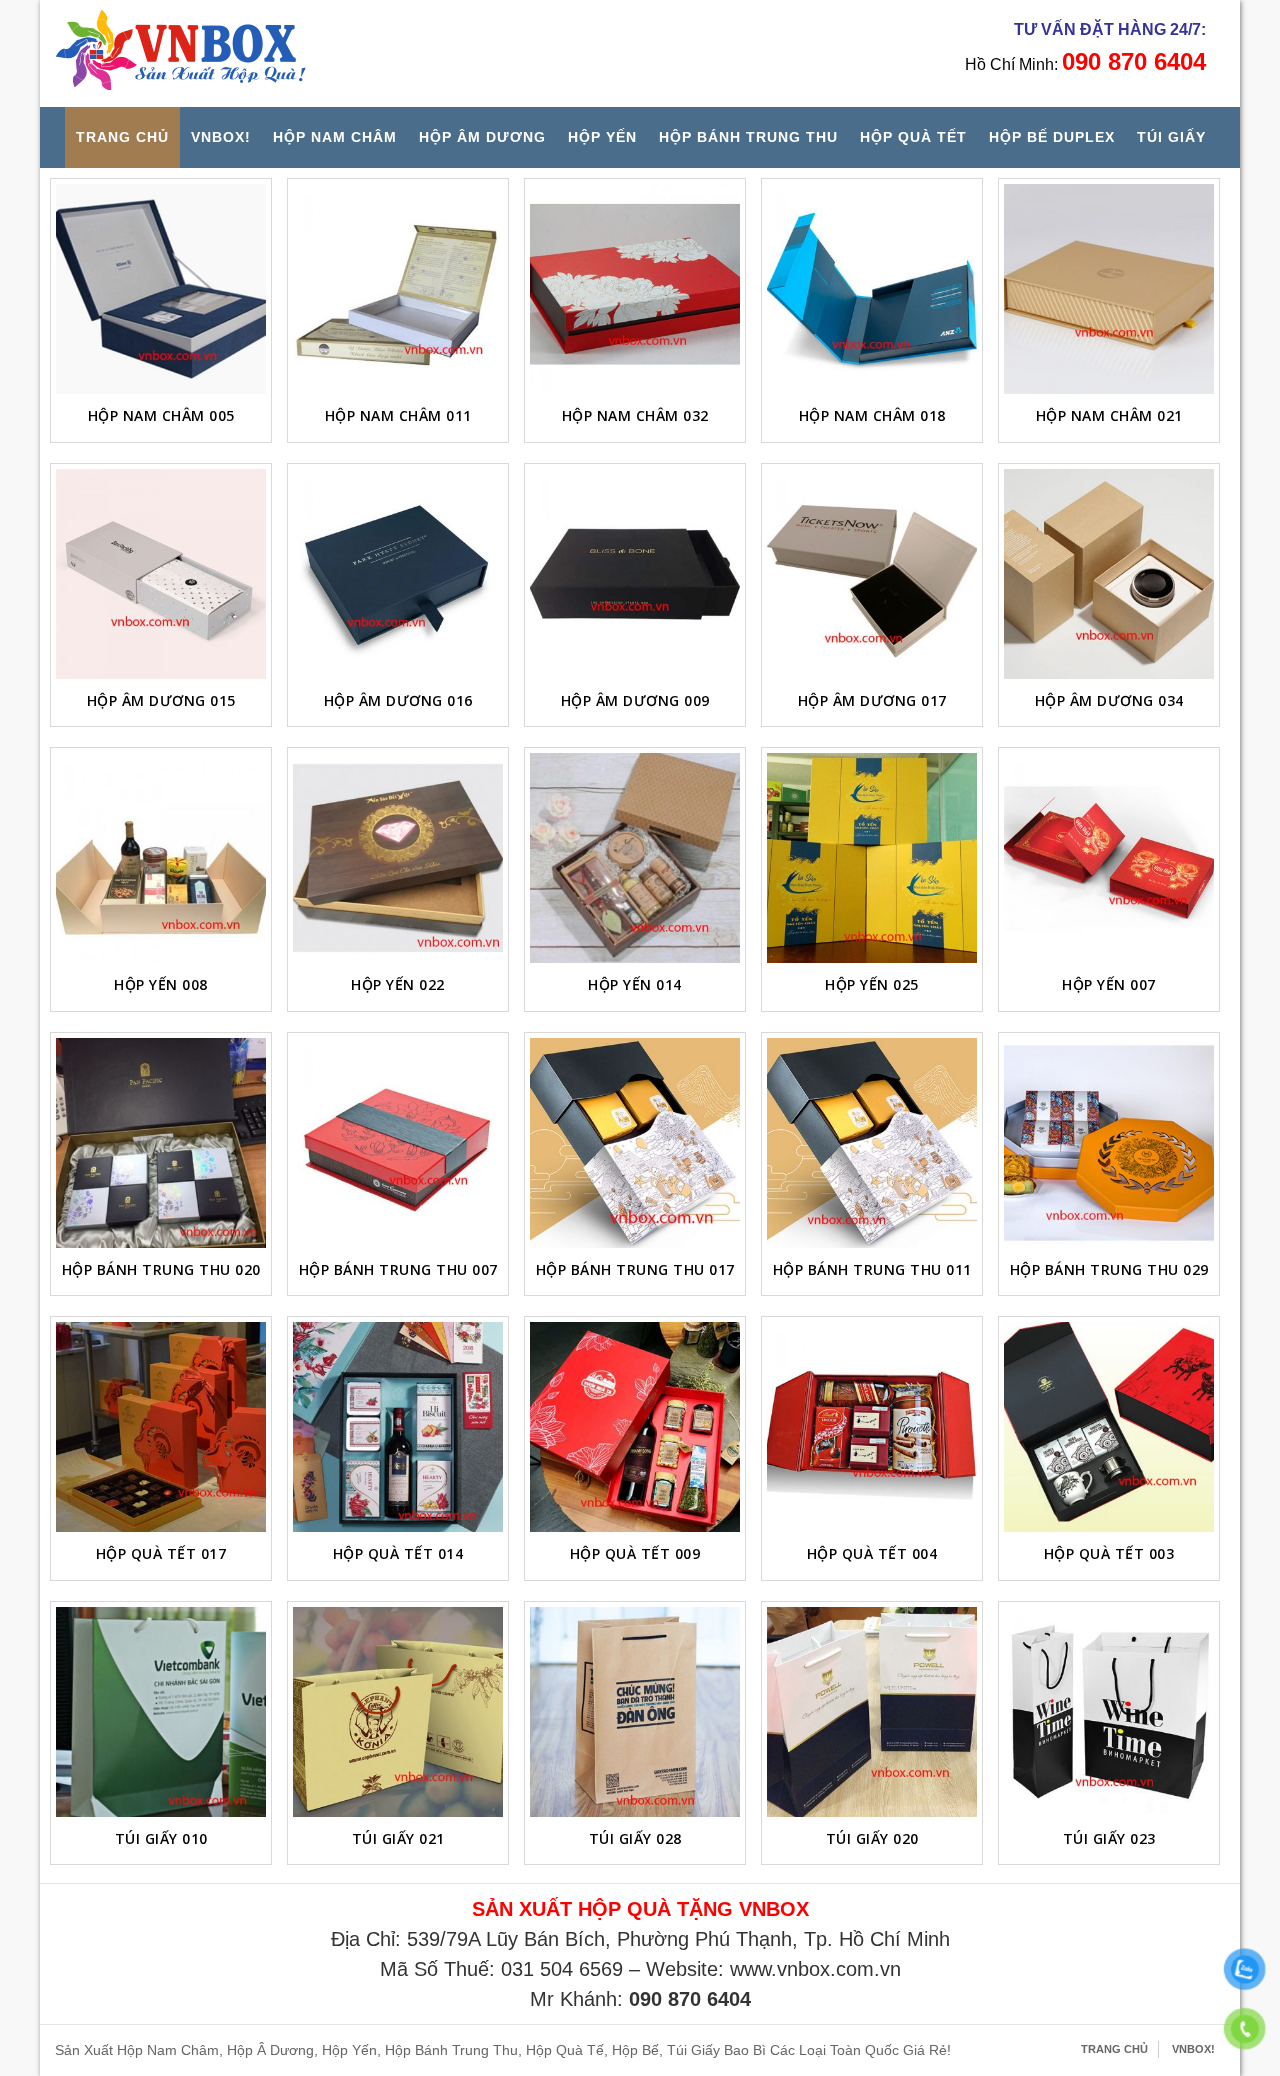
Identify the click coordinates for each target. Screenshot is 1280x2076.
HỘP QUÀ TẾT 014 (398, 1553)
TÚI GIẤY (1171, 137)
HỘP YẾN (602, 137)
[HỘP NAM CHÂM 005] (161, 289)
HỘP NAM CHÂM (335, 137)
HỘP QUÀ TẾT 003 (1109, 1553)
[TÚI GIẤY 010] (161, 1712)
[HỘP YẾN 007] (1109, 858)
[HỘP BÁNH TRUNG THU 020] (161, 1143)
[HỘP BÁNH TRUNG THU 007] (398, 1143)
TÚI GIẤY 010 (161, 1838)
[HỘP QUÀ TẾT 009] (635, 1427)
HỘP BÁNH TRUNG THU (748, 137)
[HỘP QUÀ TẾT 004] (872, 1427)
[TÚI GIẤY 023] (1109, 1712)
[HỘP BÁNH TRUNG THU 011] (872, 1143)
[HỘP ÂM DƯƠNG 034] (1109, 574)
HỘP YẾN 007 (1109, 984)
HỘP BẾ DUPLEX (1052, 137)
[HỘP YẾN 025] (872, 858)
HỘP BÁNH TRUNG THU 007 (398, 1269)
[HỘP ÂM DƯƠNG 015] (161, 574)
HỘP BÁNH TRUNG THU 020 (161, 1269)
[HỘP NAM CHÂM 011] (398, 289)
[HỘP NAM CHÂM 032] (635, 289)
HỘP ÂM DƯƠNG (482, 137)
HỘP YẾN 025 (872, 984)
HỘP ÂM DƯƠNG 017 (872, 700)
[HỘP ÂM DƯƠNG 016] (398, 574)
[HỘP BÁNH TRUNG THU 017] (635, 1143)
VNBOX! (221, 137)
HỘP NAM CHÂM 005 (161, 415)
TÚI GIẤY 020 (872, 1838)
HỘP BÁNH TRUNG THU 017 (635, 1269)
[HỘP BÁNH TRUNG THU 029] (1109, 1143)
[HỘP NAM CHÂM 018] (872, 289)
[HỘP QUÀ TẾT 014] (398, 1427)
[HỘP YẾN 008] (161, 858)
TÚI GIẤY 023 (1109, 1838)
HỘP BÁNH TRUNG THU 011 (872, 1269)
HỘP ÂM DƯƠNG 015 (161, 700)
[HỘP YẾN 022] (398, 858)
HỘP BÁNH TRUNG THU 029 (1109, 1269)
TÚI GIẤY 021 (398, 1838)
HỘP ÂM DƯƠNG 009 (635, 700)
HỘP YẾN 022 (398, 984)
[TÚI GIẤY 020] (872, 1712)
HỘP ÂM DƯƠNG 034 (1109, 700)
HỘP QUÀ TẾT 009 (635, 1553)
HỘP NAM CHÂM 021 (1109, 415)
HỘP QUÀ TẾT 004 (872, 1553)
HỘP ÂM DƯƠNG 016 (398, 700)
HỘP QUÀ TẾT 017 (161, 1553)
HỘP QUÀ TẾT (913, 137)
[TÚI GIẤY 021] (398, 1712)
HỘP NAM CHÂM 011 (398, 415)
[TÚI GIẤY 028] (635, 1712)
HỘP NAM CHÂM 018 (872, 415)
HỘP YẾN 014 (635, 984)
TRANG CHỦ (122, 137)
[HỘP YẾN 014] (635, 858)
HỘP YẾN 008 (161, 984)
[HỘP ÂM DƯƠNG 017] (872, 574)
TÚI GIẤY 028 (635, 1838)
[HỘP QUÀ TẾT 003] (1109, 1427)
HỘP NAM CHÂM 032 (635, 415)
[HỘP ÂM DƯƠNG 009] (635, 574)
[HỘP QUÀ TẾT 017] (161, 1427)
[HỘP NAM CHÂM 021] (1109, 289)
